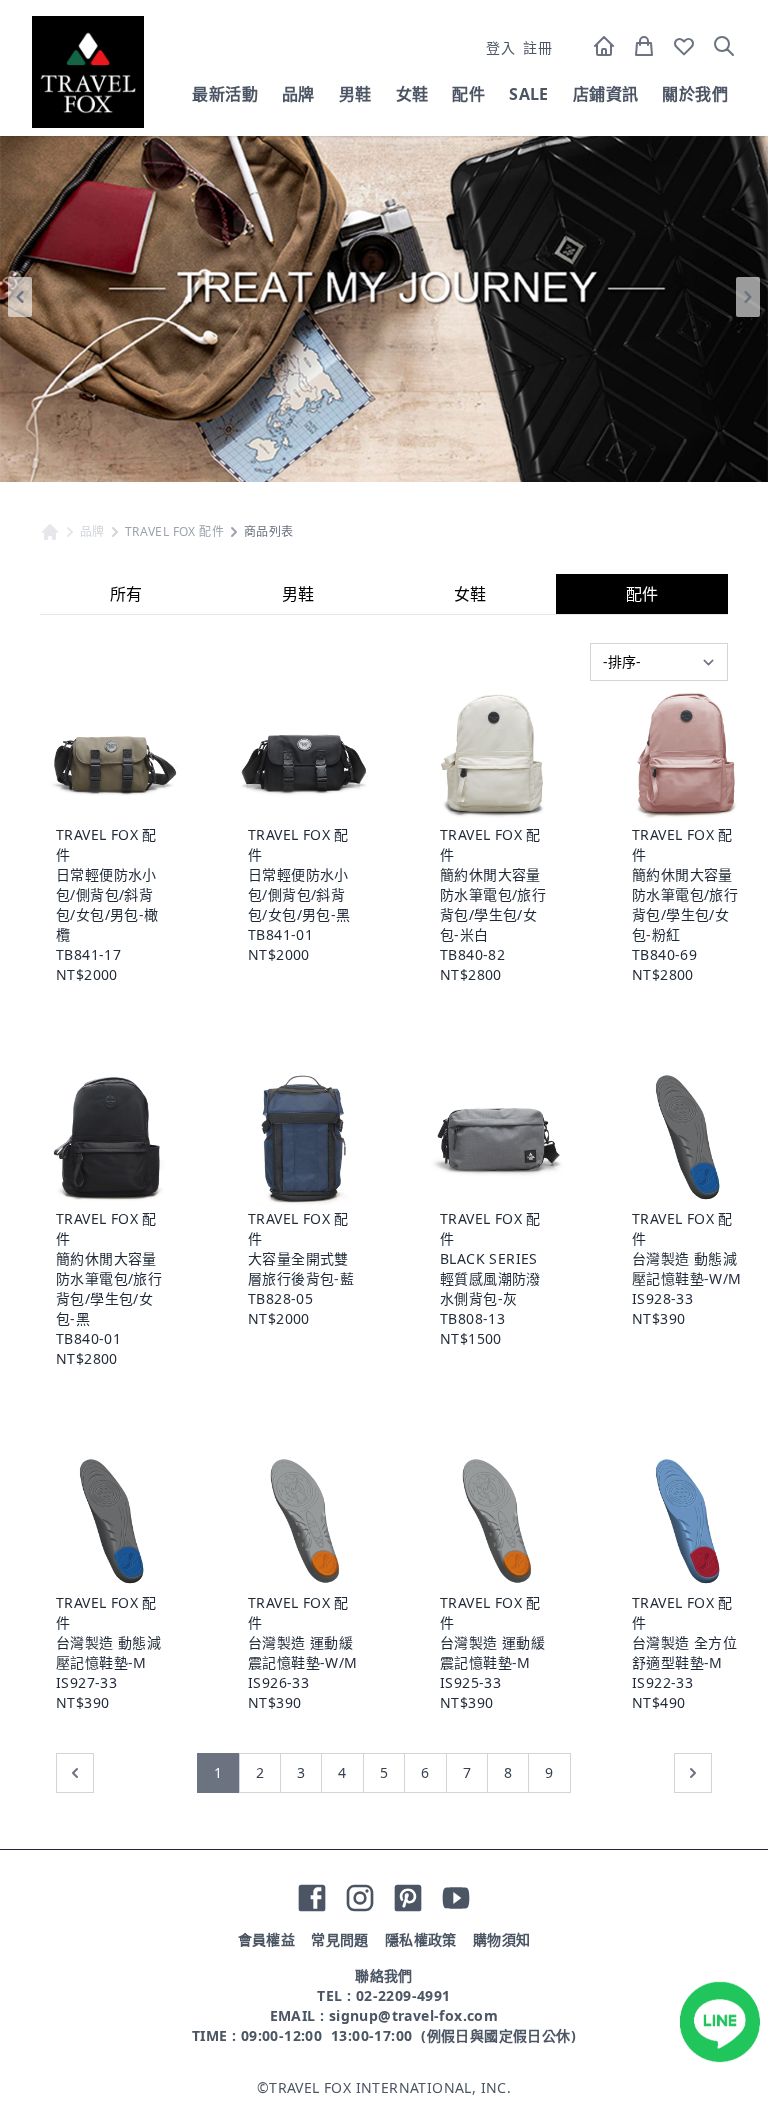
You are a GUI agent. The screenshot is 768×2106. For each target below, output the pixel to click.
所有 (126, 594)
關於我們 (695, 94)
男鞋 (355, 94)
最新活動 (225, 94)
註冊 (537, 47)
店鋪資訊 (606, 94)
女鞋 (412, 94)
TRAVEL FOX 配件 (174, 532)
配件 (468, 94)
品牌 (298, 94)
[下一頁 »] (693, 1773)
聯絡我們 (384, 1975)
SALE (529, 94)
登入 (500, 47)
